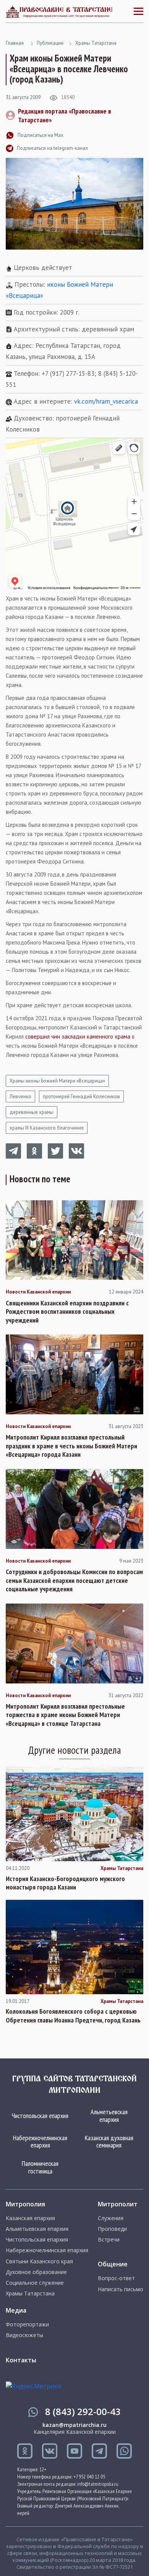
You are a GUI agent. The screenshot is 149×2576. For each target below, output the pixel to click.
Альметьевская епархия (109, 2116)
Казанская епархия (30, 2218)
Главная (15, 43)
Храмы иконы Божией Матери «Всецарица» (57, 1081)
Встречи (109, 2240)
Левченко (20, 1096)
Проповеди (112, 2229)
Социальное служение (35, 2283)
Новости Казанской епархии (38, 1292)
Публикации (50, 43)
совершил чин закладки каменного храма (78, 1036)
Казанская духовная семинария (109, 2142)
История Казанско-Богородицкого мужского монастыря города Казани (65, 1883)
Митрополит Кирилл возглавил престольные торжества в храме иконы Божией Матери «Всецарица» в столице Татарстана (65, 1715)
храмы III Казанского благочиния (47, 1128)
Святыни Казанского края (39, 2261)
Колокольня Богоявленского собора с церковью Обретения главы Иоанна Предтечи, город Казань (73, 2016)
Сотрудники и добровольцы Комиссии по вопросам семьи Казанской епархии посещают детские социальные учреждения (74, 1580)
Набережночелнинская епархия (40, 2142)
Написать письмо (121, 2289)
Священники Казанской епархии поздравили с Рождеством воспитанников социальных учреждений (67, 1312)
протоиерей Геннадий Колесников (81, 1096)
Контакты (21, 2360)
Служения (111, 2218)
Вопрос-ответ (116, 2278)
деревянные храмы (32, 1112)
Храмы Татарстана (96, 43)
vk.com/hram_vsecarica (106, 401)
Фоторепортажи (27, 2324)
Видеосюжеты (24, 2335)
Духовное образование (36, 2272)
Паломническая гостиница (40, 2167)
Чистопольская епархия (40, 2116)
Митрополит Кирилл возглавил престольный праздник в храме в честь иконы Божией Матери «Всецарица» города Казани (71, 1446)
